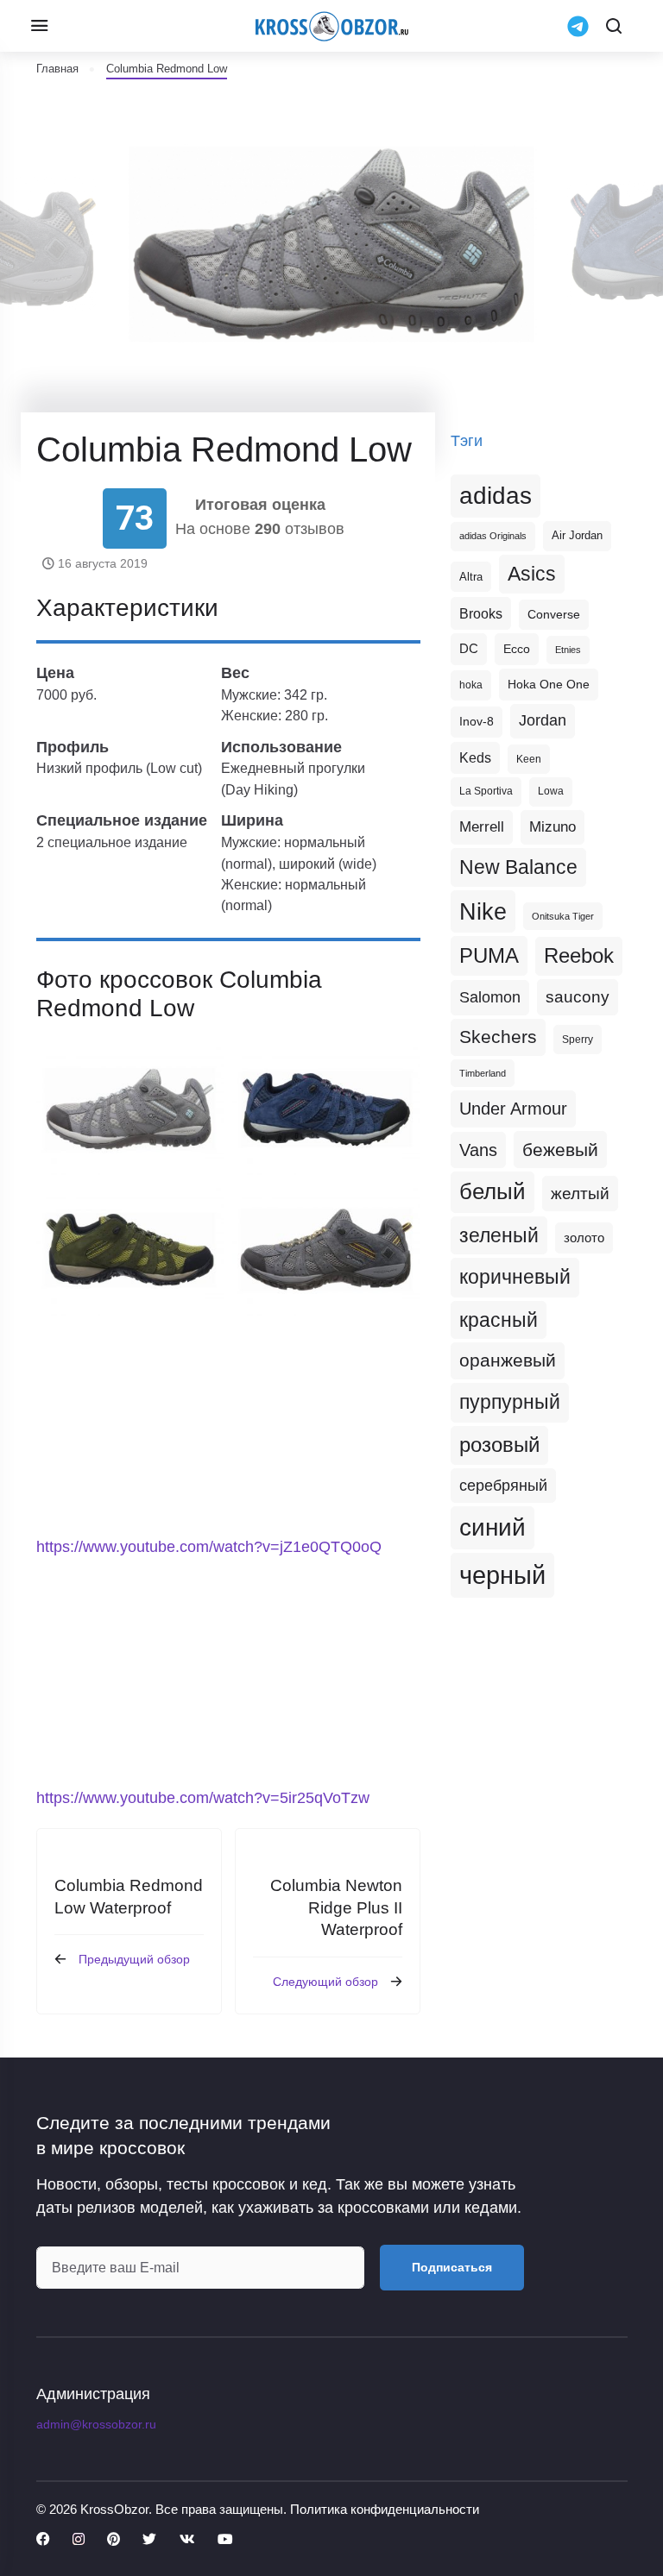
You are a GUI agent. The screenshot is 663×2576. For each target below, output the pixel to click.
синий (493, 1527)
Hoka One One (549, 684)
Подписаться (452, 2267)
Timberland (483, 1073)
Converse (554, 615)
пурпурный (510, 1402)
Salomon (490, 997)
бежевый (560, 1150)
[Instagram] (79, 2540)
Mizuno (552, 826)
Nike (483, 911)
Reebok (579, 956)
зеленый (499, 1235)
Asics (532, 574)
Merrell (482, 826)
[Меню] (39, 26)
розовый (499, 1445)
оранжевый (508, 1360)
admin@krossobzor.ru (96, 2424)
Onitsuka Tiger (563, 916)
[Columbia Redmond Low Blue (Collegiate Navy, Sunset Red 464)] (326, 1109)
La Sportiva (486, 791)
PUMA (489, 955)
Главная (57, 69)
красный (499, 1320)
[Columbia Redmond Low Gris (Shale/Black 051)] (326, 1250)
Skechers (498, 1037)
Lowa (551, 791)
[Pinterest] (114, 2540)
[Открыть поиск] (614, 26)
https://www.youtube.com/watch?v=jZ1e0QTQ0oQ (209, 1547)
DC (469, 649)
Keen (529, 759)
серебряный (503, 1486)
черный (502, 1575)
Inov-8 (477, 721)
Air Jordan (577, 536)
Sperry (578, 1040)
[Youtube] (225, 2540)
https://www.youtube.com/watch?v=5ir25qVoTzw (203, 1798)
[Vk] (187, 2540)
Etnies (568, 650)
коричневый (515, 1277)
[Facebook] (43, 2540)
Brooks (481, 613)
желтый (580, 1194)
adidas (496, 496)
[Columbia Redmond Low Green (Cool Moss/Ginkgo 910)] (130, 1250)
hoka (471, 685)
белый (493, 1191)
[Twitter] (149, 2540)
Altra (471, 577)
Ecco (517, 649)
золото (584, 1238)
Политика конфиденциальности (385, 2509)
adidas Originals (493, 536)
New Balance (518, 867)
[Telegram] (578, 26)
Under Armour (513, 1109)
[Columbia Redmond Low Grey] (130, 1109)
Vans (478, 1150)
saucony (578, 997)
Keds (475, 758)
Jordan (543, 720)
